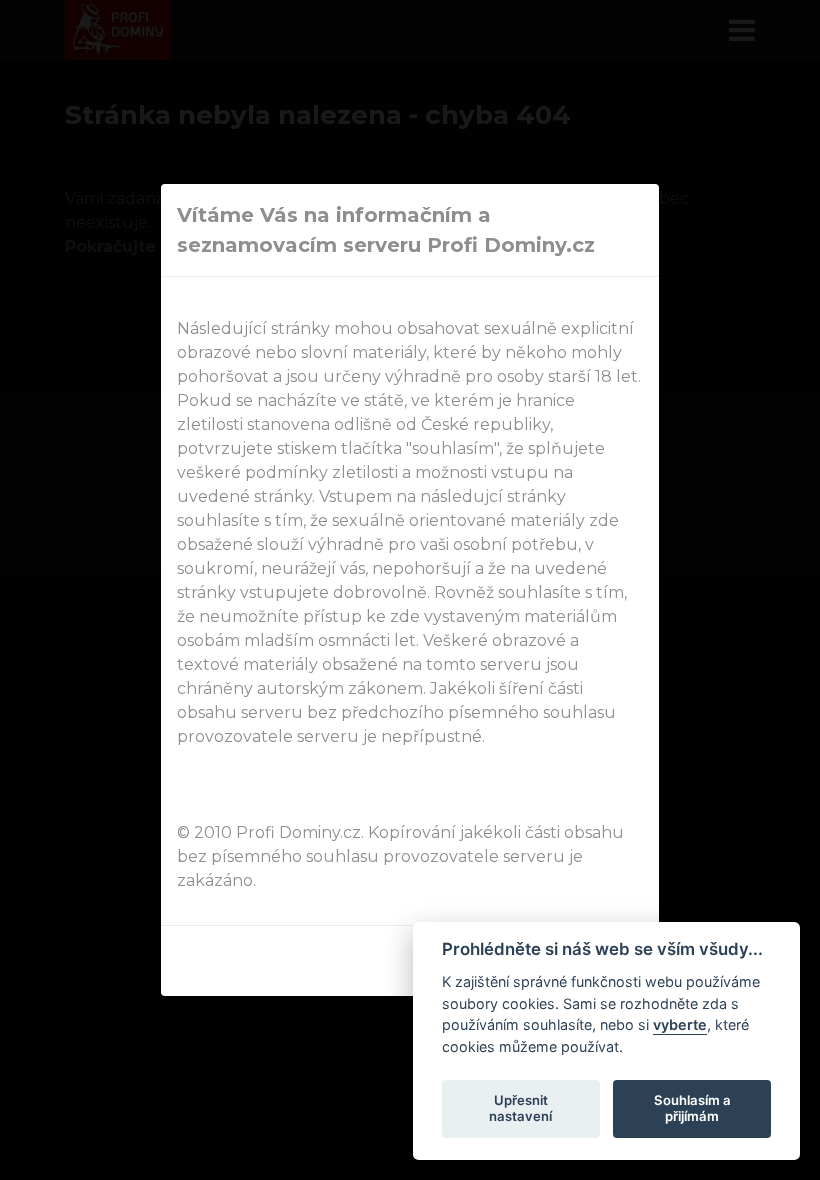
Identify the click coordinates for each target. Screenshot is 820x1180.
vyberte (680, 1024)
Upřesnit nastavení (520, 1108)
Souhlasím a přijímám (692, 1108)
